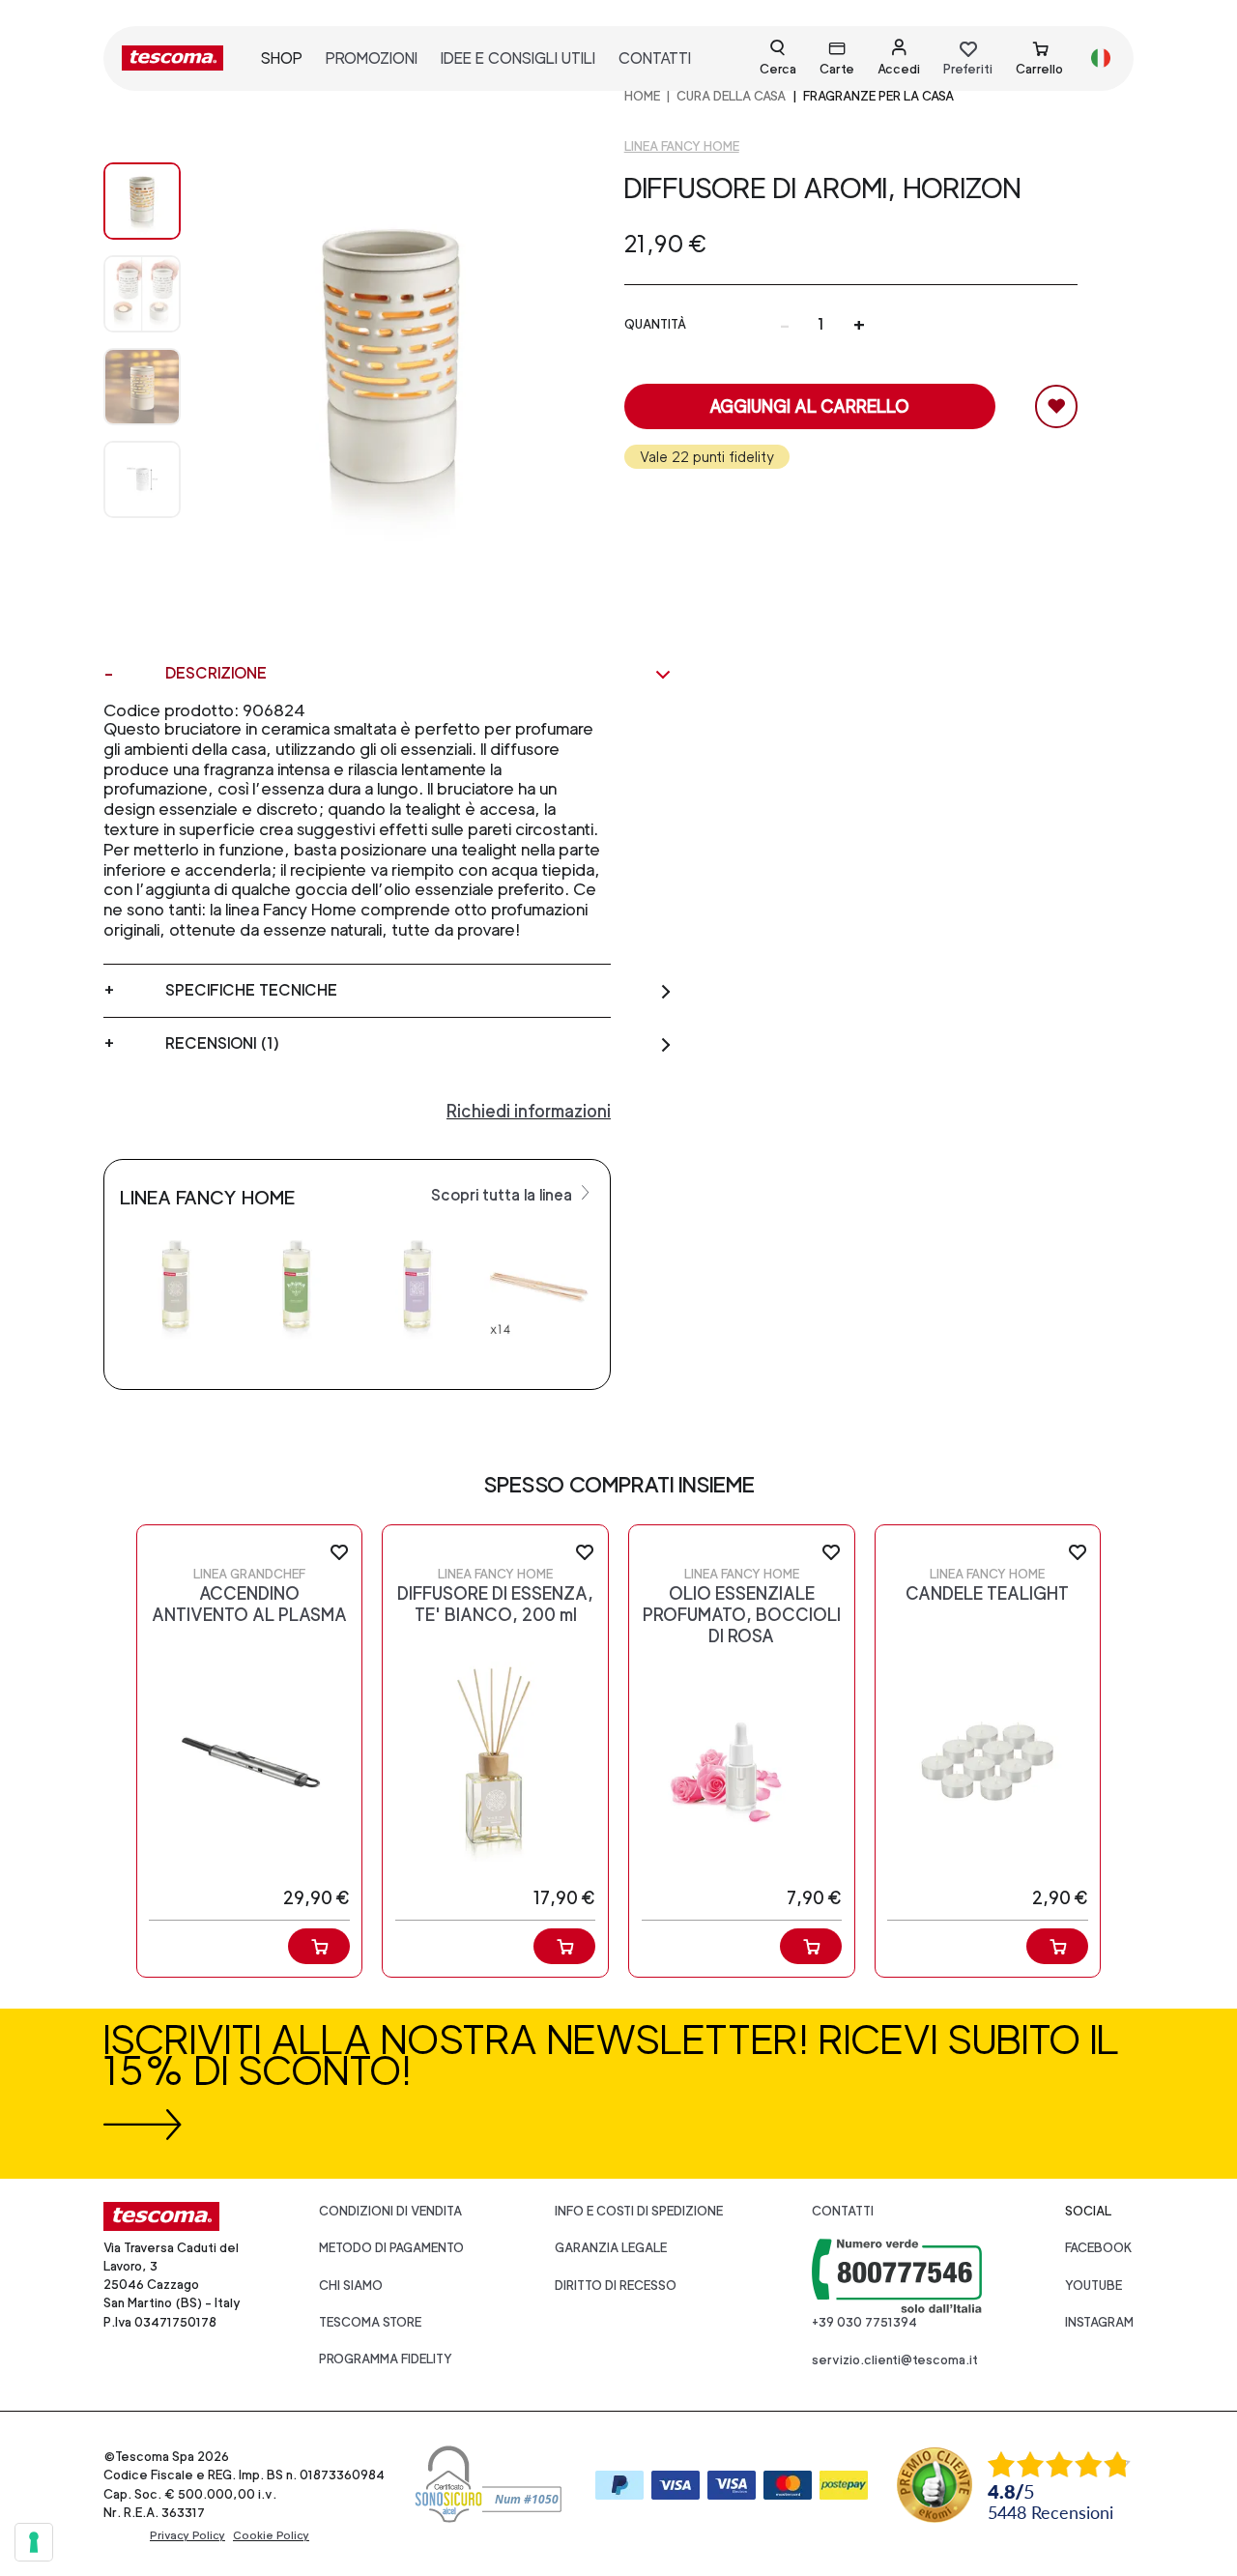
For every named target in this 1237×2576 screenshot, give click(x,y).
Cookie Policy (271, 2535)
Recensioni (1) (222, 1043)
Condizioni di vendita (390, 2211)
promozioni (372, 58)
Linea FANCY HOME (682, 146)
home (642, 96)
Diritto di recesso (616, 2286)
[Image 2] (142, 387)
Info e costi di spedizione (639, 2211)
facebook (1099, 2248)
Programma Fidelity (386, 2359)
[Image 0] (142, 201)
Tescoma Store (370, 2322)
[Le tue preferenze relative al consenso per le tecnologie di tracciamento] (34, 2542)
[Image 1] (142, 294)
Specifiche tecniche (251, 990)
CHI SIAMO (351, 2286)
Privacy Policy (187, 2535)
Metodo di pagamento (391, 2248)
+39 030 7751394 (864, 2322)
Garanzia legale (611, 2248)
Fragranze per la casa (878, 96)
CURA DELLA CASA (731, 96)
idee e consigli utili (518, 58)
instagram (1099, 2322)
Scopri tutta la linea (503, 1195)
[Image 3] (142, 479)
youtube (1093, 2286)
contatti (655, 58)
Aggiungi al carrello (809, 406)
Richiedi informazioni (529, 1111)
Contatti (843, 2211)
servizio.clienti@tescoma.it (895, 2360)
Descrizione (216, 673)
